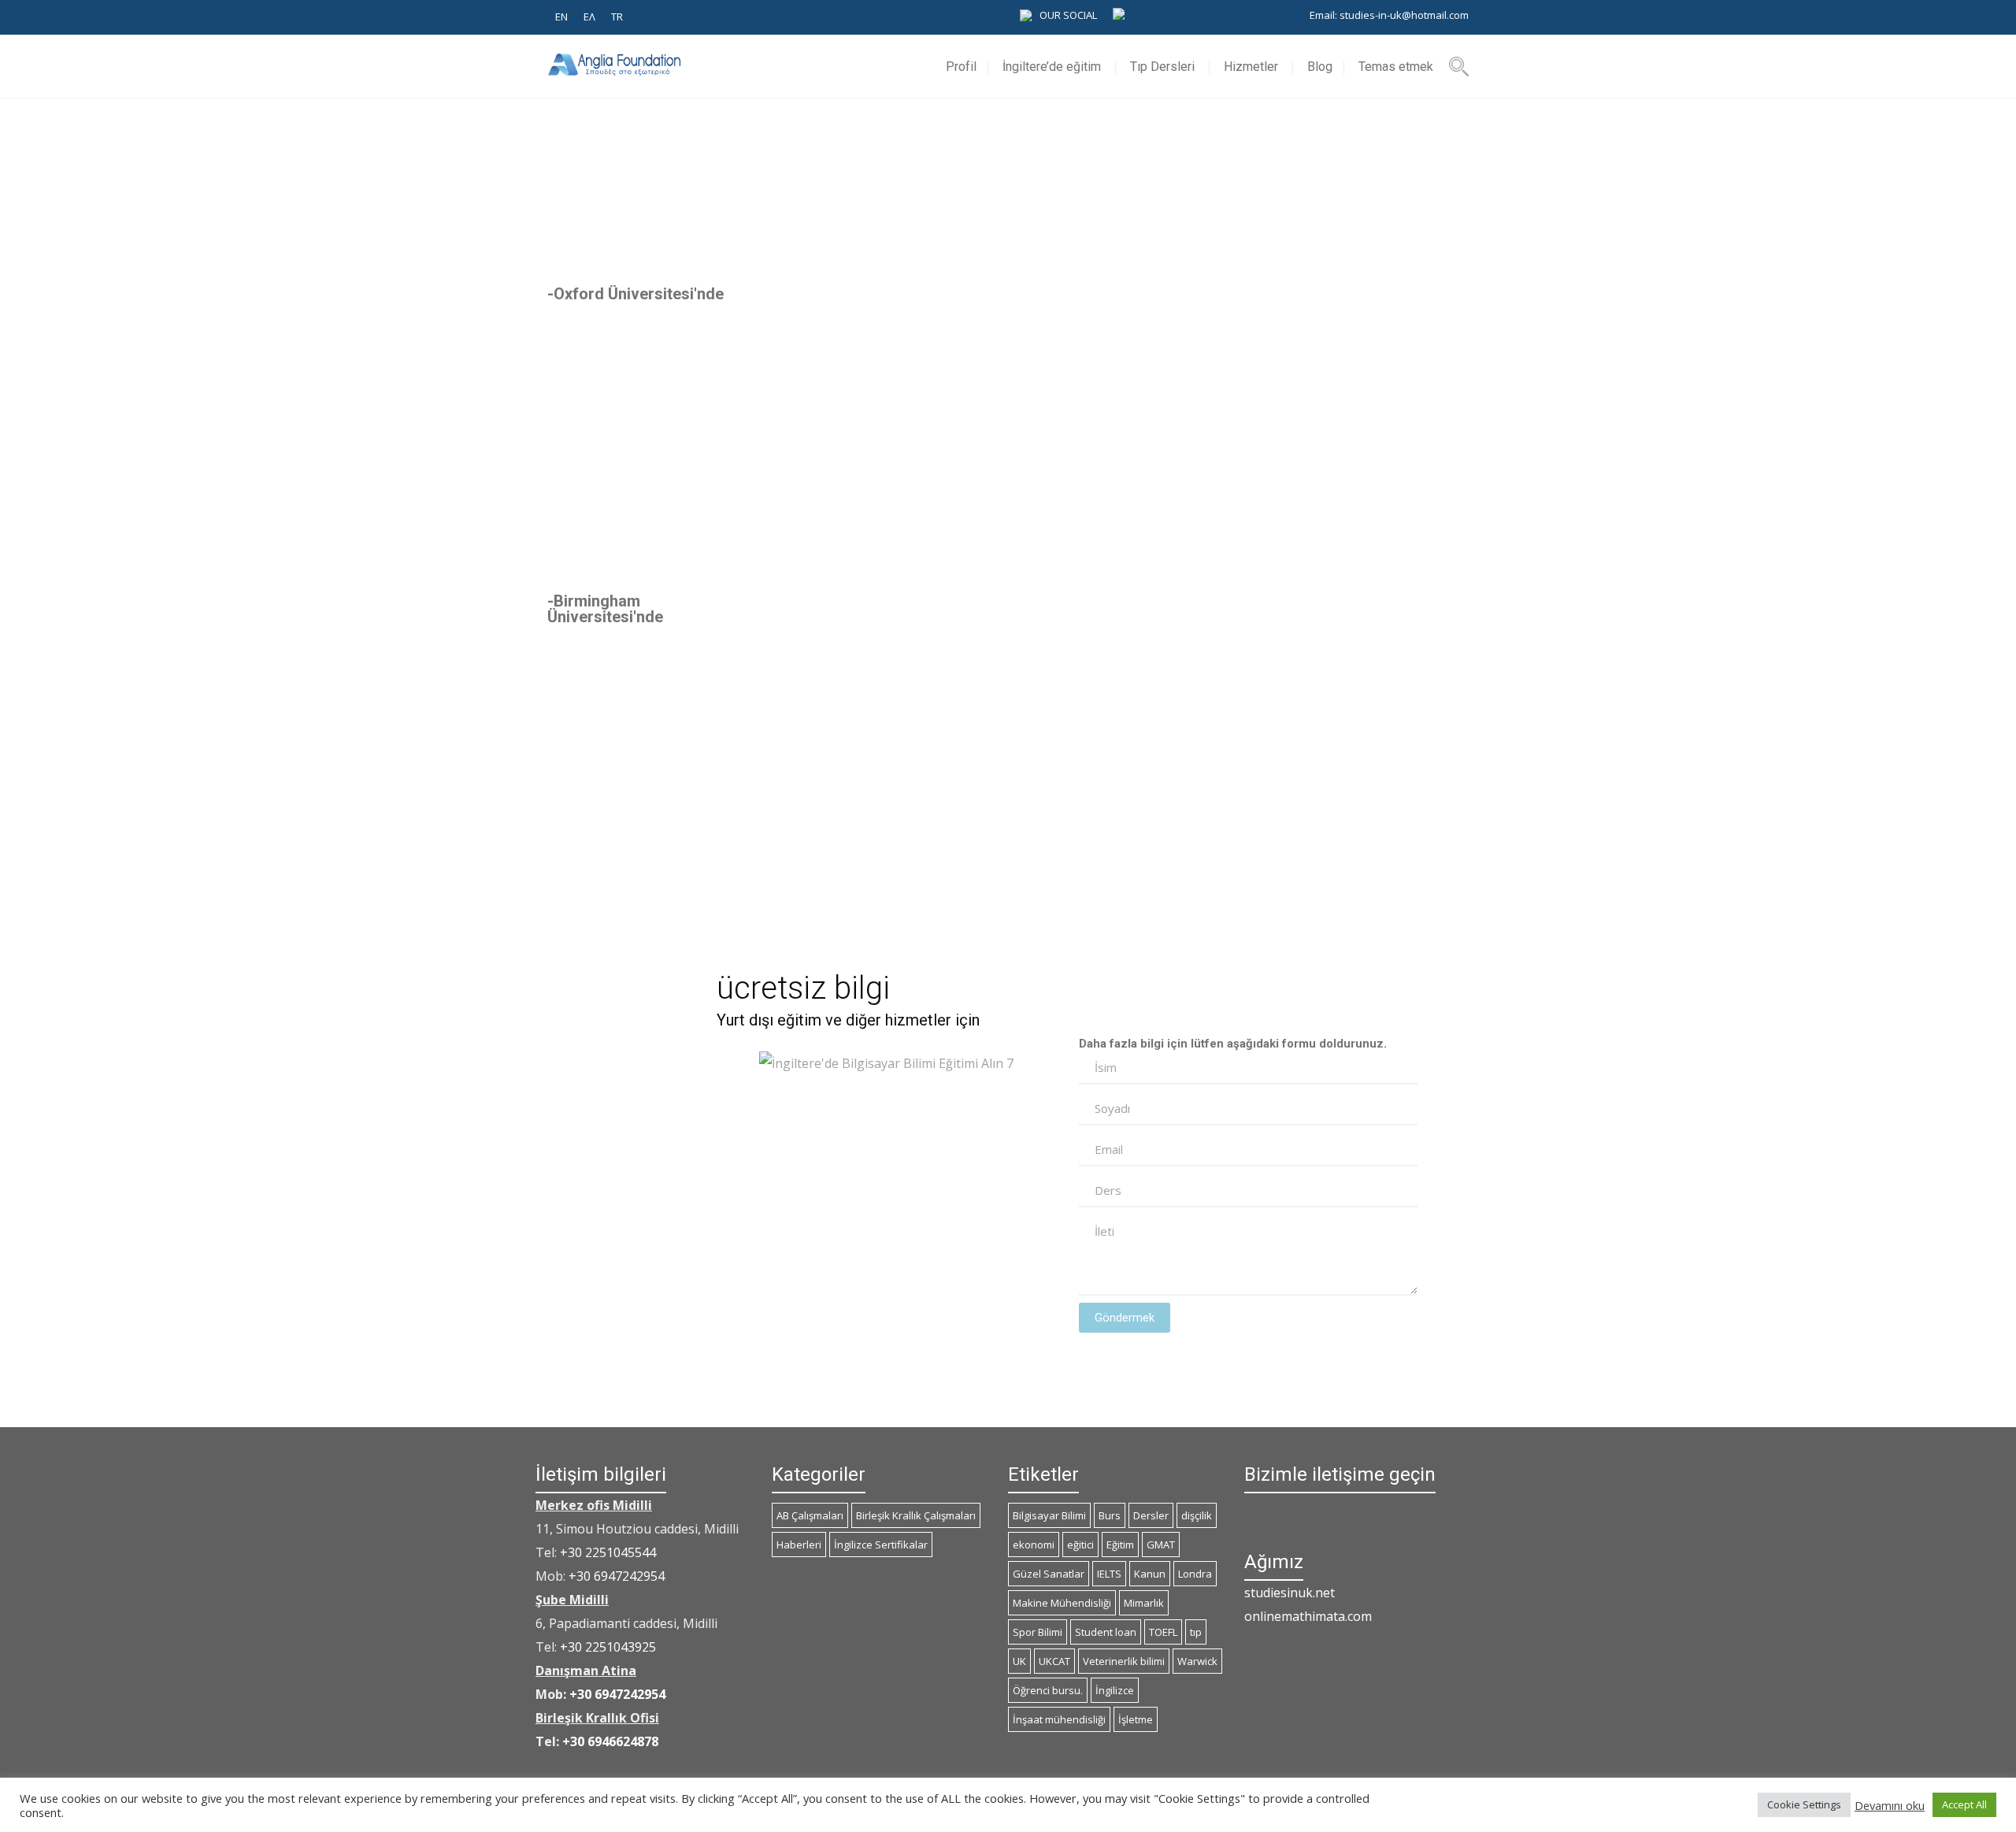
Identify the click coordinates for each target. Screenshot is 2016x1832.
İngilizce (1115, 1690)
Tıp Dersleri (1162, 67)
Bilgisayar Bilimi (1049, 1515)
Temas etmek (1396, 67)
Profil (961, 67)
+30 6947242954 (617, 1576)
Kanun (1150, 1574)
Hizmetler (1251, 67)
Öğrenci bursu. (1048, 1690)
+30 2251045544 (608, 1552)
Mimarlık (1144, 1603)
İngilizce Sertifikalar (881, 1545)
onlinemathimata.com (1308, 1616)
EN (561, 17)
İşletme (1136, 1719)
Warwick (1197, 1661)
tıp (1196, 1632)
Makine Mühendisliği (1062, 1603)
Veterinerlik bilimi (1124, 1661)
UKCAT (1054, 1661)
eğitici (1080, 1545)
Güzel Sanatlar (1049, 1574)
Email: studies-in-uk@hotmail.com (1389, 15)
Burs (1110, 1515)
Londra (1195, 1574)
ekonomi (1034, 1545)
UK (1019, 1661)
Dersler (1151, 1515)
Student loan (1106, 1632)
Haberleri (799, 1545)
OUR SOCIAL (1068, 15)
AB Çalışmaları (810, 1515)
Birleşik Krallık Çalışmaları (916, 1515)
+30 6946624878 (610, 1741)
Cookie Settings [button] (1804, 1804)
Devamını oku (1890, 1805)
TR (617, 17)
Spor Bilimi (1038, 1632)
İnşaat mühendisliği (1059, 1719)
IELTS (1109, 1574)
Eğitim (1120, 1545)
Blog (1320, 67)
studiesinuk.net (1290, 1593)
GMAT (1161, 1545)
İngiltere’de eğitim (1052, 67)
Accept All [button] (1964, 1804)
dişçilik (1197, 1515)
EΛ (589, 17)
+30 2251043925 (608, 1647)
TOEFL (1163, 1632)
